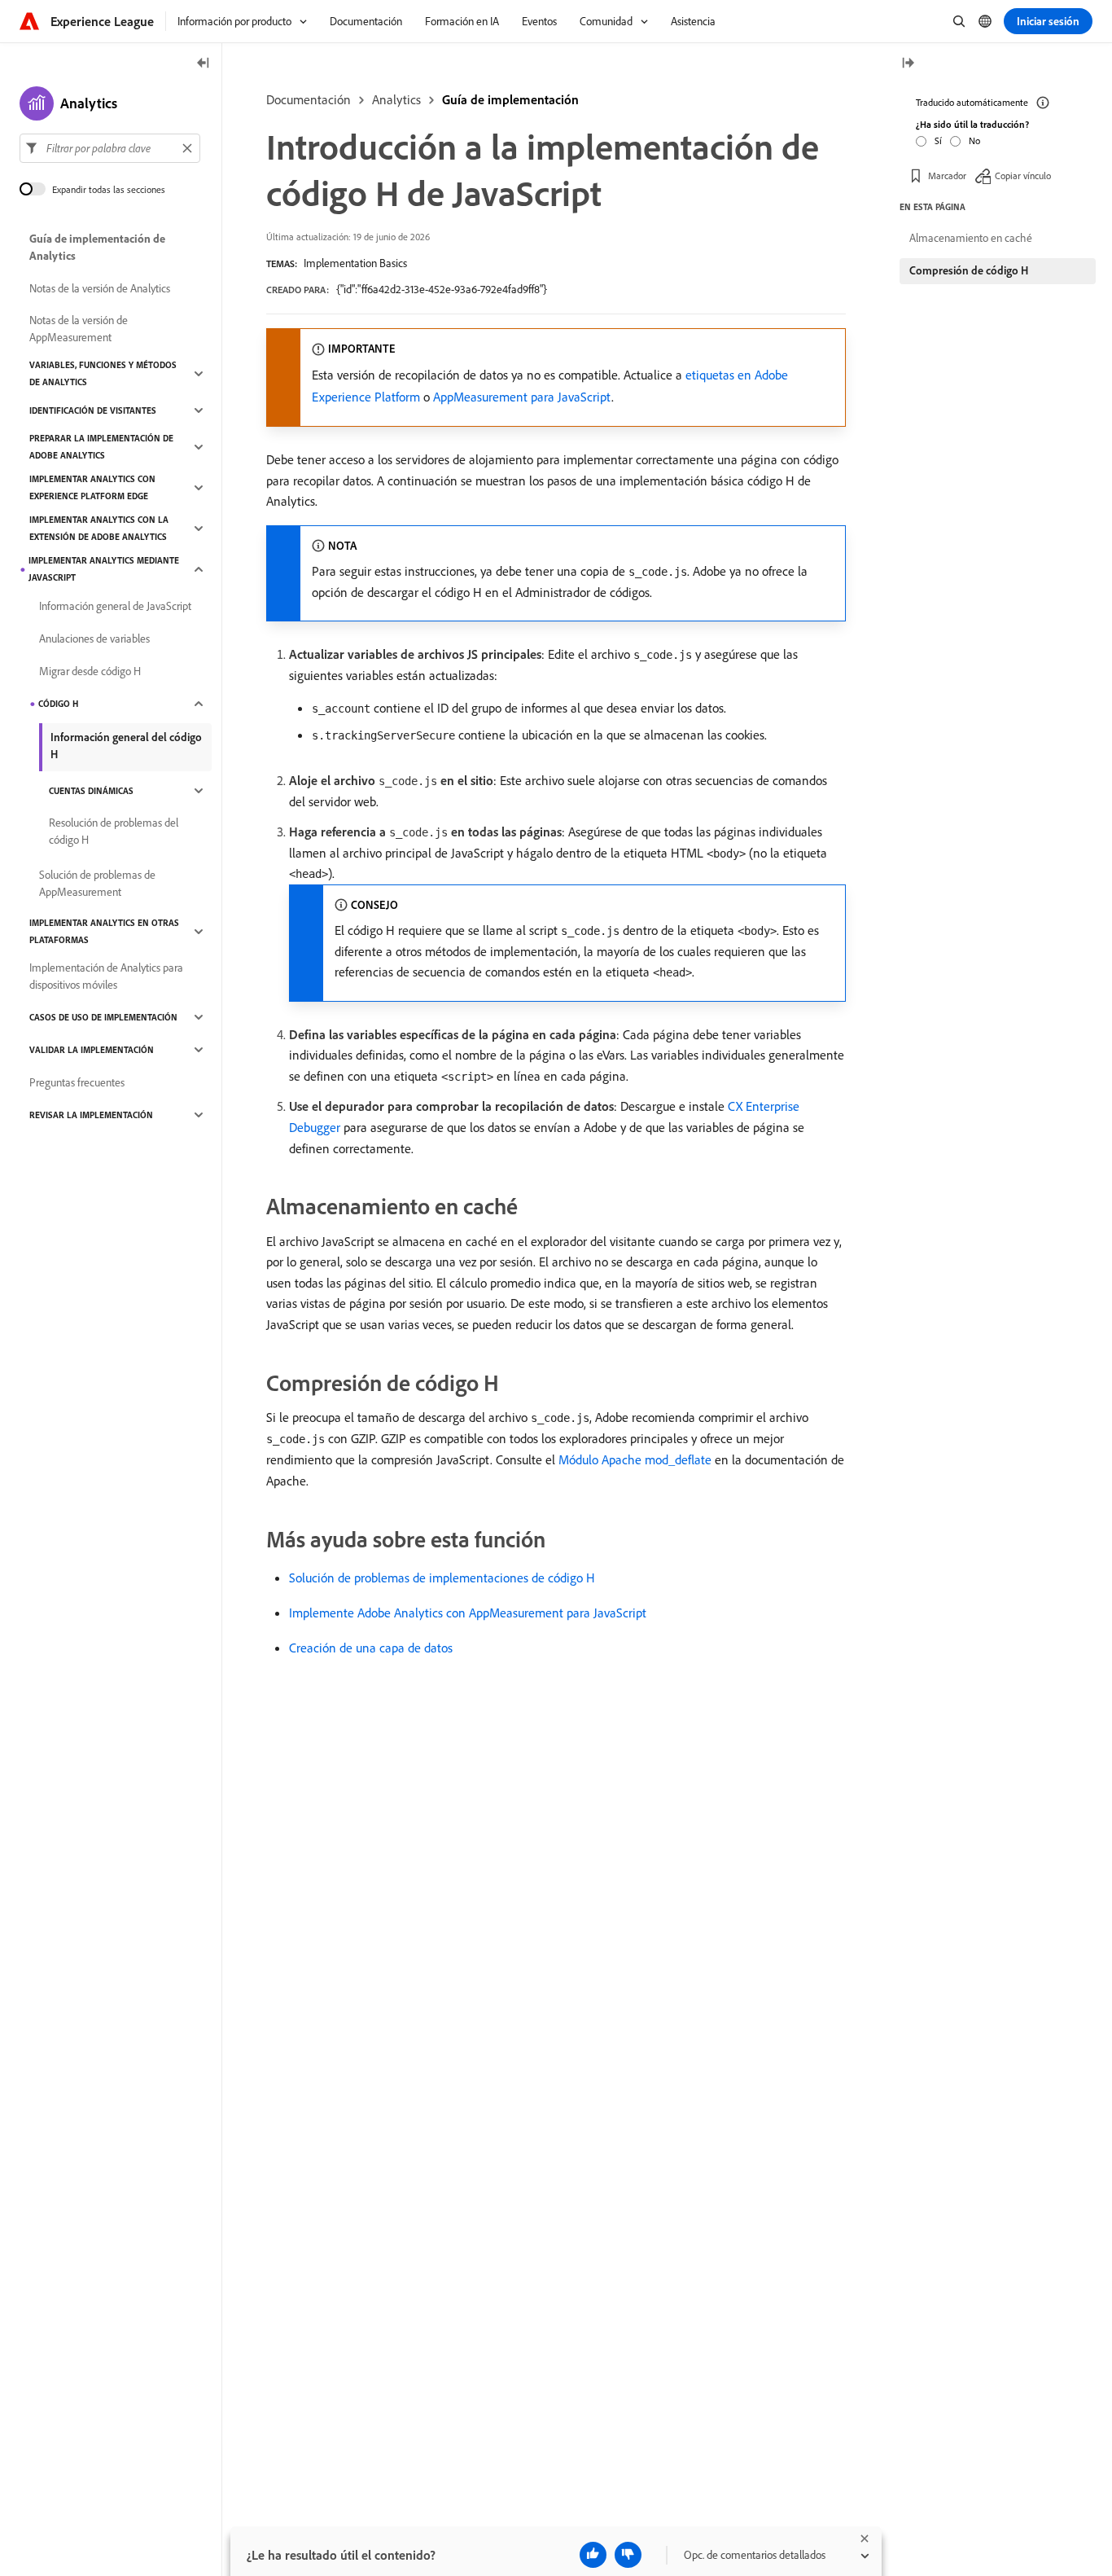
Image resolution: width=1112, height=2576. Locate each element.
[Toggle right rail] (908, 64)
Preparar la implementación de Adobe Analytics (101, 447)
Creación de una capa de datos (371, 1648)
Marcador (947, 175)
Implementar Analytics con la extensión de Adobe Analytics (99, 528)
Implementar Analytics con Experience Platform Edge (92, 487)
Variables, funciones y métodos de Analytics (103, 373)
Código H (58, 704)
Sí (938, 140)
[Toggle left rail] (204, 64)
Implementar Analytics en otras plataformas (104, 931)
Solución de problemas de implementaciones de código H (442, 1578)
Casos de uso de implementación (103, 1017)
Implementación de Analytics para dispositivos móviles (106, 976)
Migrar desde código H (90, 671)
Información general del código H (126, 746)
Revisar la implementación (91, 1115)
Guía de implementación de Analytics (97, 247)
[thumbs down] (628, 2555)
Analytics (396, 99)
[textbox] (110, 148)
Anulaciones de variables (94, 639)
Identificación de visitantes (93, 410)
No (974, 140)
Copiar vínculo (1023, 175)
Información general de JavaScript (115, 606)
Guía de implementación (510, 99)
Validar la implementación (92, 1050)
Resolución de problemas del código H (114, 831)
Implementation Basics (355, 263)
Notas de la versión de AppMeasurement (79, 329)
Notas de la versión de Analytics (100, 288)
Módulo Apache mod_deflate (635, 1459)
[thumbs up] (593, 2555)
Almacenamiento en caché (971, 238)
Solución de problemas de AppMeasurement (97, 883)
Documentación (309, 99)
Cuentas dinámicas (91, 791)
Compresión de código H (969, 270)
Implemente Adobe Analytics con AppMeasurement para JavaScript (468, 1613)
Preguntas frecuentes (77, 1082)
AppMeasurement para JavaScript (522, 397)
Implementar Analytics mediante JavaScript (104, 569)
